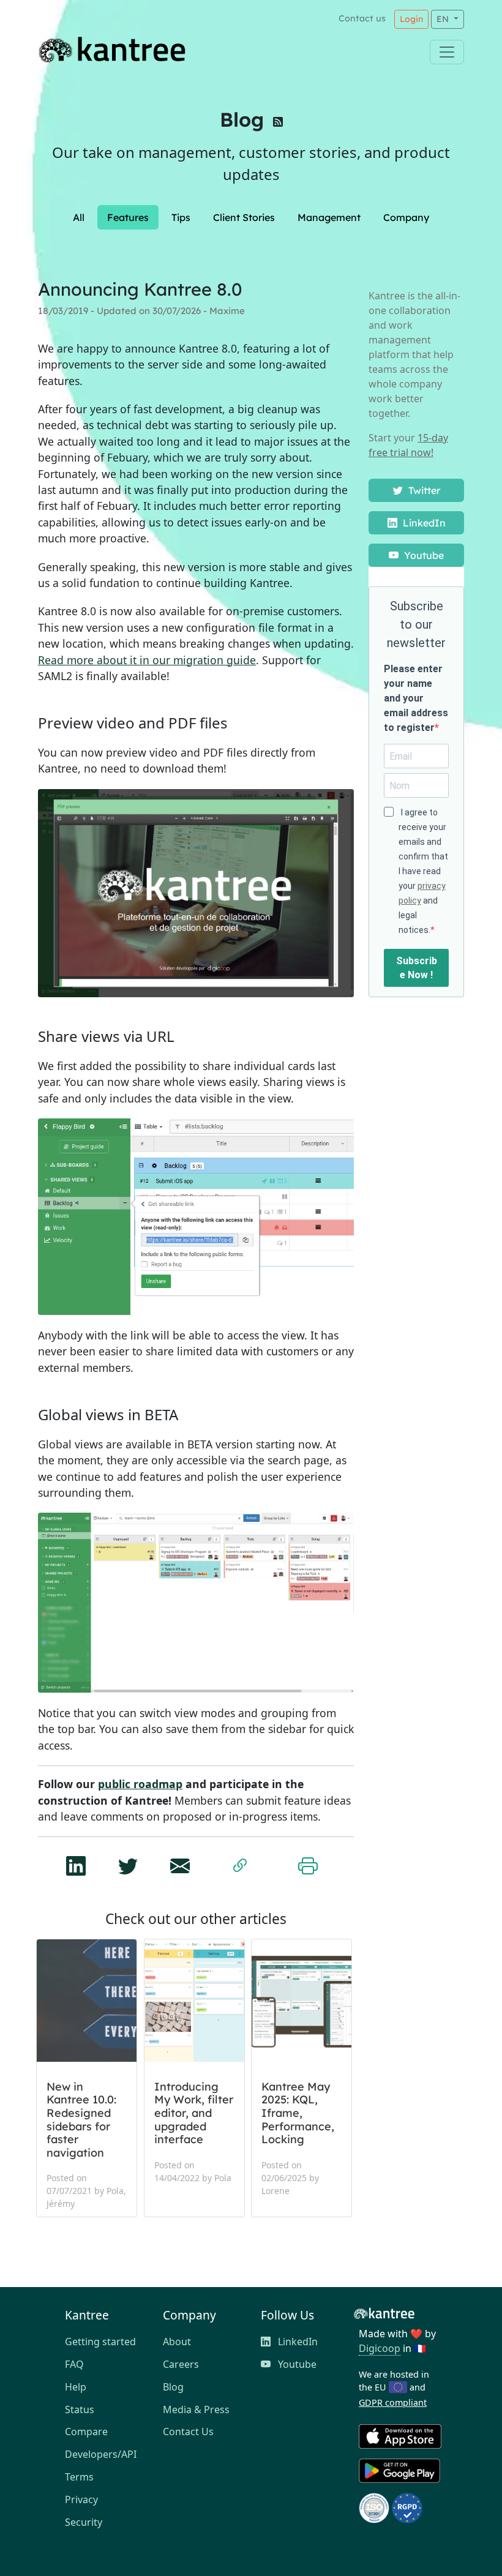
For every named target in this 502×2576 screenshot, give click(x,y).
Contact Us (188, 2432)
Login (411, 19)
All (79, 217)
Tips (181, 217)
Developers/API (101, 2454)
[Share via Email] (180, 1862)
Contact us (362, 18)
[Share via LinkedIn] (76, 1862)
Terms (79, 2477)
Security (84, 2522)
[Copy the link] (240, 1863)
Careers (181, 2364)
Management (329, 217)
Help (76, 2387)
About (177, 2342)
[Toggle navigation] (447, 52)
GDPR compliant (393, 2402)
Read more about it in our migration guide (147, 660)
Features (128, 217)
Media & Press (196, 2409)
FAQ (74, 2364)
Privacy (81, 2499)
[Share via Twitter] (128, 1862)
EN (444, 19)
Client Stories (244, 217)
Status (80, 2409)
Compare (86, 2432)
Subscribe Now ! (417, 968)
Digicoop (380, 2348)
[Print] (308, 1863)
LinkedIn (423, 523)
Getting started (100, 2342)
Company (406, 217)
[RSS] (278, 124)
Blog (242, 119)
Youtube (423, 555)
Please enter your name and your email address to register (416, 698)
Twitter (423, 490)
